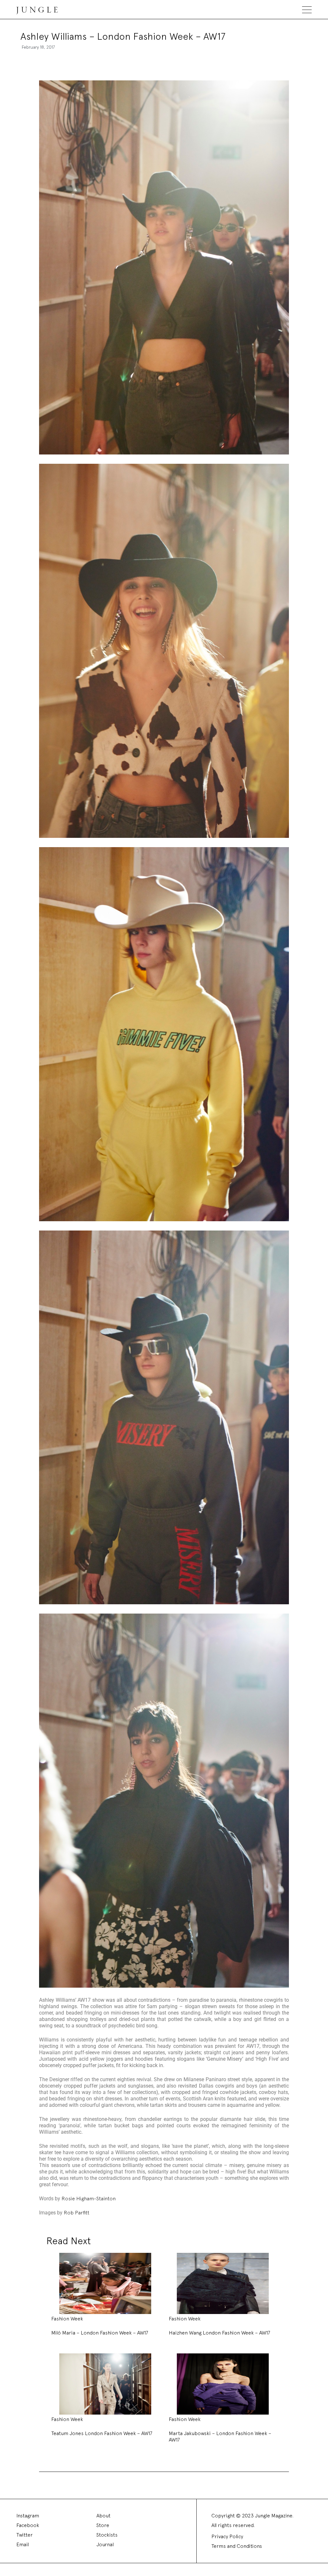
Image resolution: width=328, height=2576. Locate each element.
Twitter (25, 2535)
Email (23, 2544)
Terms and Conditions (237, 2546)
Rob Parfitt (77, 2213)
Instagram (28, 2516)
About (103, 2516)
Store (103, 2525)
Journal (105, 2544)
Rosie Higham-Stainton (89, 2199)
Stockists (107, 2535)
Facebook (28, 2525)
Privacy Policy (227, 2536)
